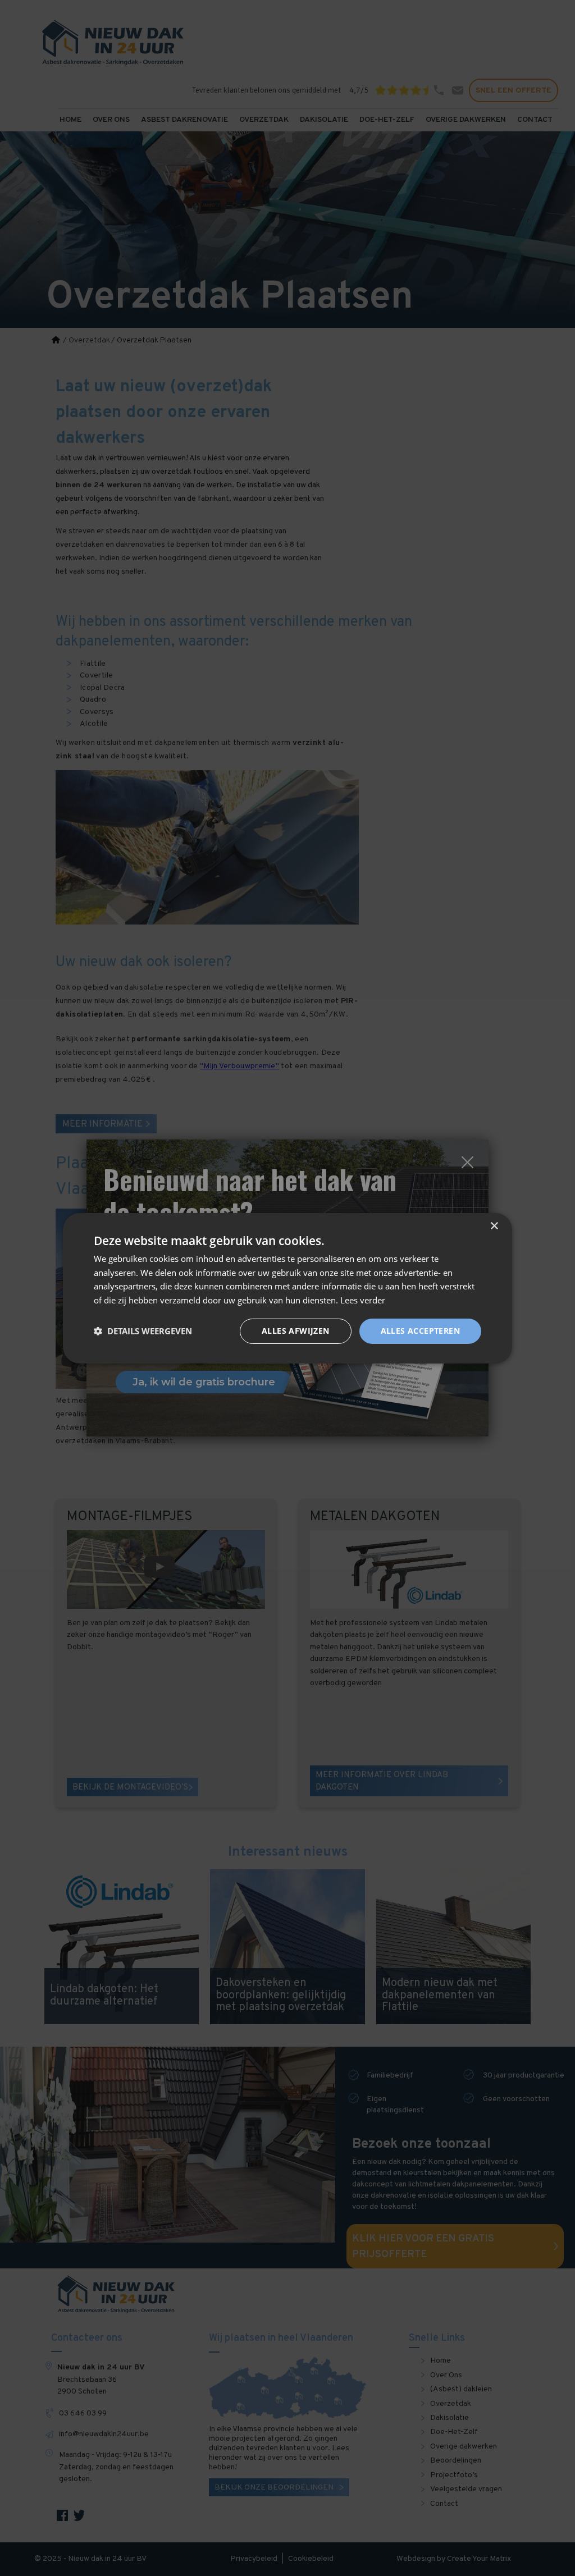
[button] (143, 1331)
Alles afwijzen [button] (296, 1331)
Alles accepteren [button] (420, 1331)
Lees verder (363, 1300)
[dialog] (287, 1288)
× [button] (494, 1226)
